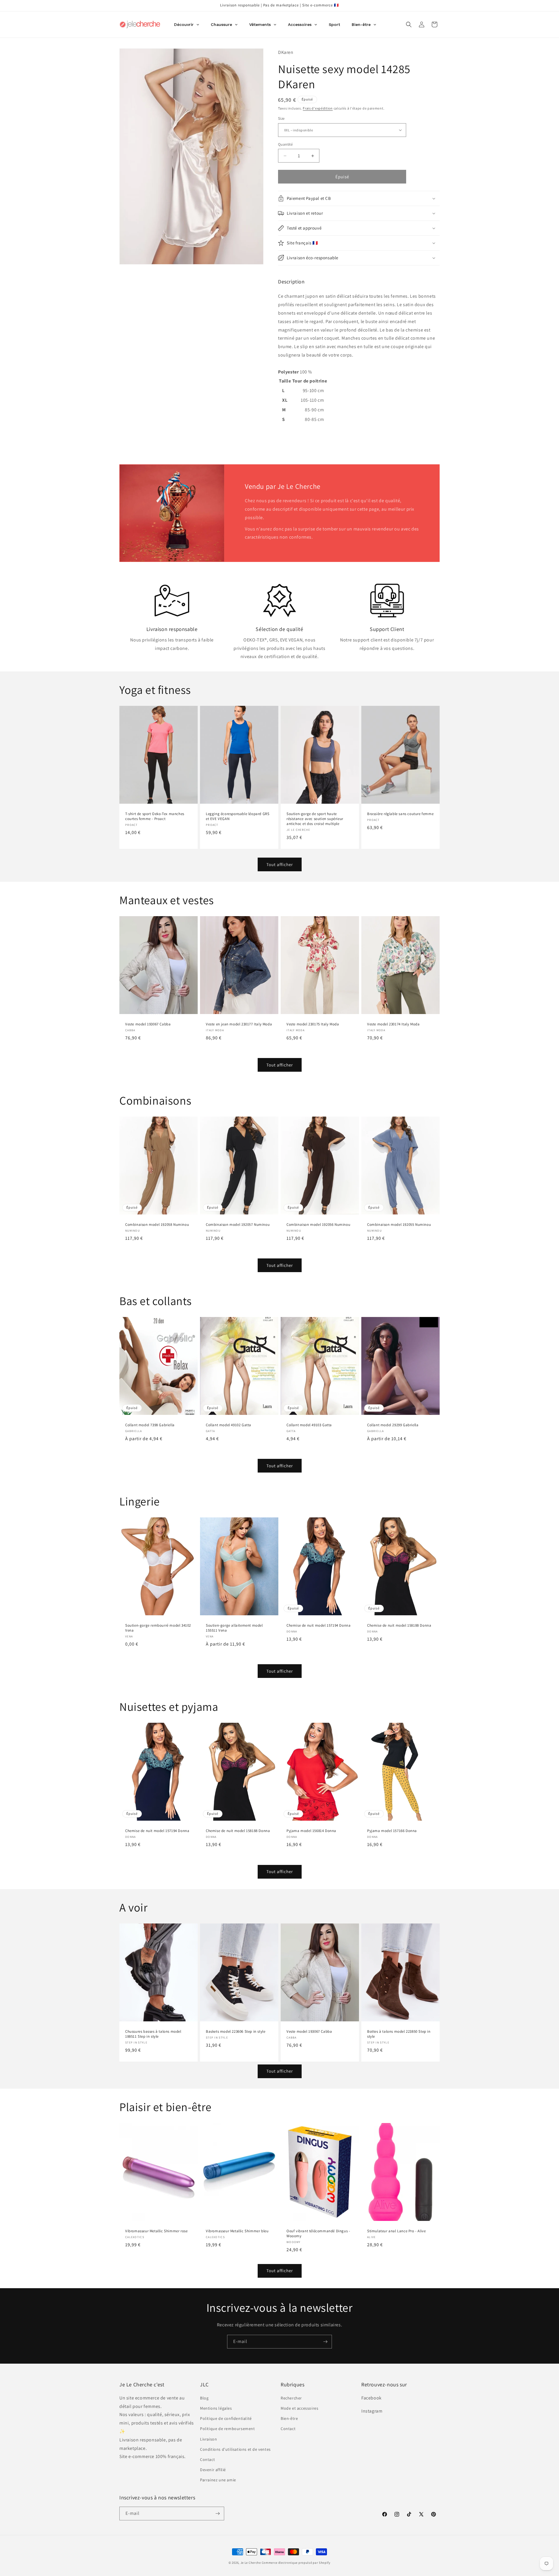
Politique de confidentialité (226, 2418)
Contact (207, 2459)
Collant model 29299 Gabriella (393, 1425)
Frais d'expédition (318, 108)
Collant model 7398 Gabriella (150, 1425)
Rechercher (291, 2398)
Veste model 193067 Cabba (148, 1024)
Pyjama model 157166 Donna (392, 1831)
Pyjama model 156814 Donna (311, 1831)
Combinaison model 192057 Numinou (238, 1225)
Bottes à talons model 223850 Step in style (399, 2034)
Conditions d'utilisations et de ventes (235, 2449)
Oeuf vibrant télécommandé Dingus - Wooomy (318, 2234)
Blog (204, 2398)
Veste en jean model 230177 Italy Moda (239, 1024)
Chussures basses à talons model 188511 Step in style (153, 2034)
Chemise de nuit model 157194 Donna (319, 1626)
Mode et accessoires (299, 2408)
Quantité (285, 144)
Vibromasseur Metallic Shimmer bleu (237, 2231)
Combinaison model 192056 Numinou (318, 1225)
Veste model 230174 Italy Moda (393, 1024)
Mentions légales (216, 2408)
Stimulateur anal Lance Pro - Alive (396, 2231)
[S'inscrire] (325, 2342)
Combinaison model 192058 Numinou (157, 1225)
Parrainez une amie (218, 2480)
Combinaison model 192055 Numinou (399, 1225)
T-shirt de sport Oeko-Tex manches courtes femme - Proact (155, 816)
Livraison (208, 2439)
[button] (409, 24)
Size (281, 118)
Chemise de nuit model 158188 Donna (399, 1626)
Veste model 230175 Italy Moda (313, 1024)
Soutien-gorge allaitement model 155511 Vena (234, 1628)
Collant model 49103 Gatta (309, 1425)
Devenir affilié (213, 2470)
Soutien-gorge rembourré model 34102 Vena (158, 1628)
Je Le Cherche (251, 2563)
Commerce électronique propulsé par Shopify (296, 2563)
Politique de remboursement (228, 2429)
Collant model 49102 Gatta (229, 1425)
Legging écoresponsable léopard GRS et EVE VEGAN (238, 816)
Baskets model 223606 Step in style (236, 2032)
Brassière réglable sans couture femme (400, 814)
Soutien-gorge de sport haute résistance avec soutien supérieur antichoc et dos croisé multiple (315, 819)
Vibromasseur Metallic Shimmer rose (156, 2231)
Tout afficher (280, 864)
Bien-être (289, 2418)
